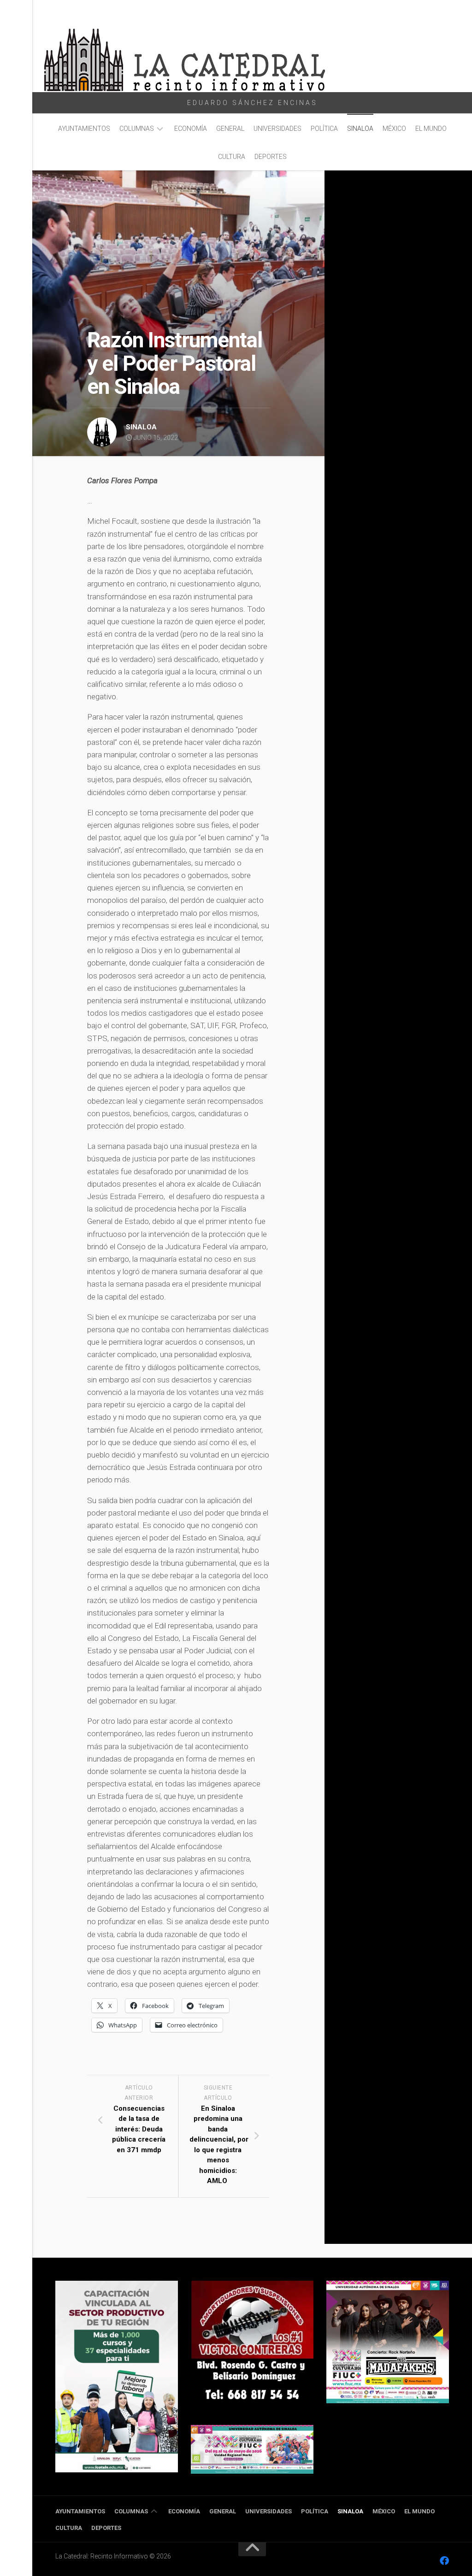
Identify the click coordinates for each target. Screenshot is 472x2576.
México (394, 129)
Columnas (137, 129)
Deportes (271, 157)
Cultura (232, 157)
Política (324, 129)
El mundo (431, 129)
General (230, 129)
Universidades (277, 129)
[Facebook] (444, 2561)
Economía (191, 129)
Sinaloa (360, 129)
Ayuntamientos (84, 129)
